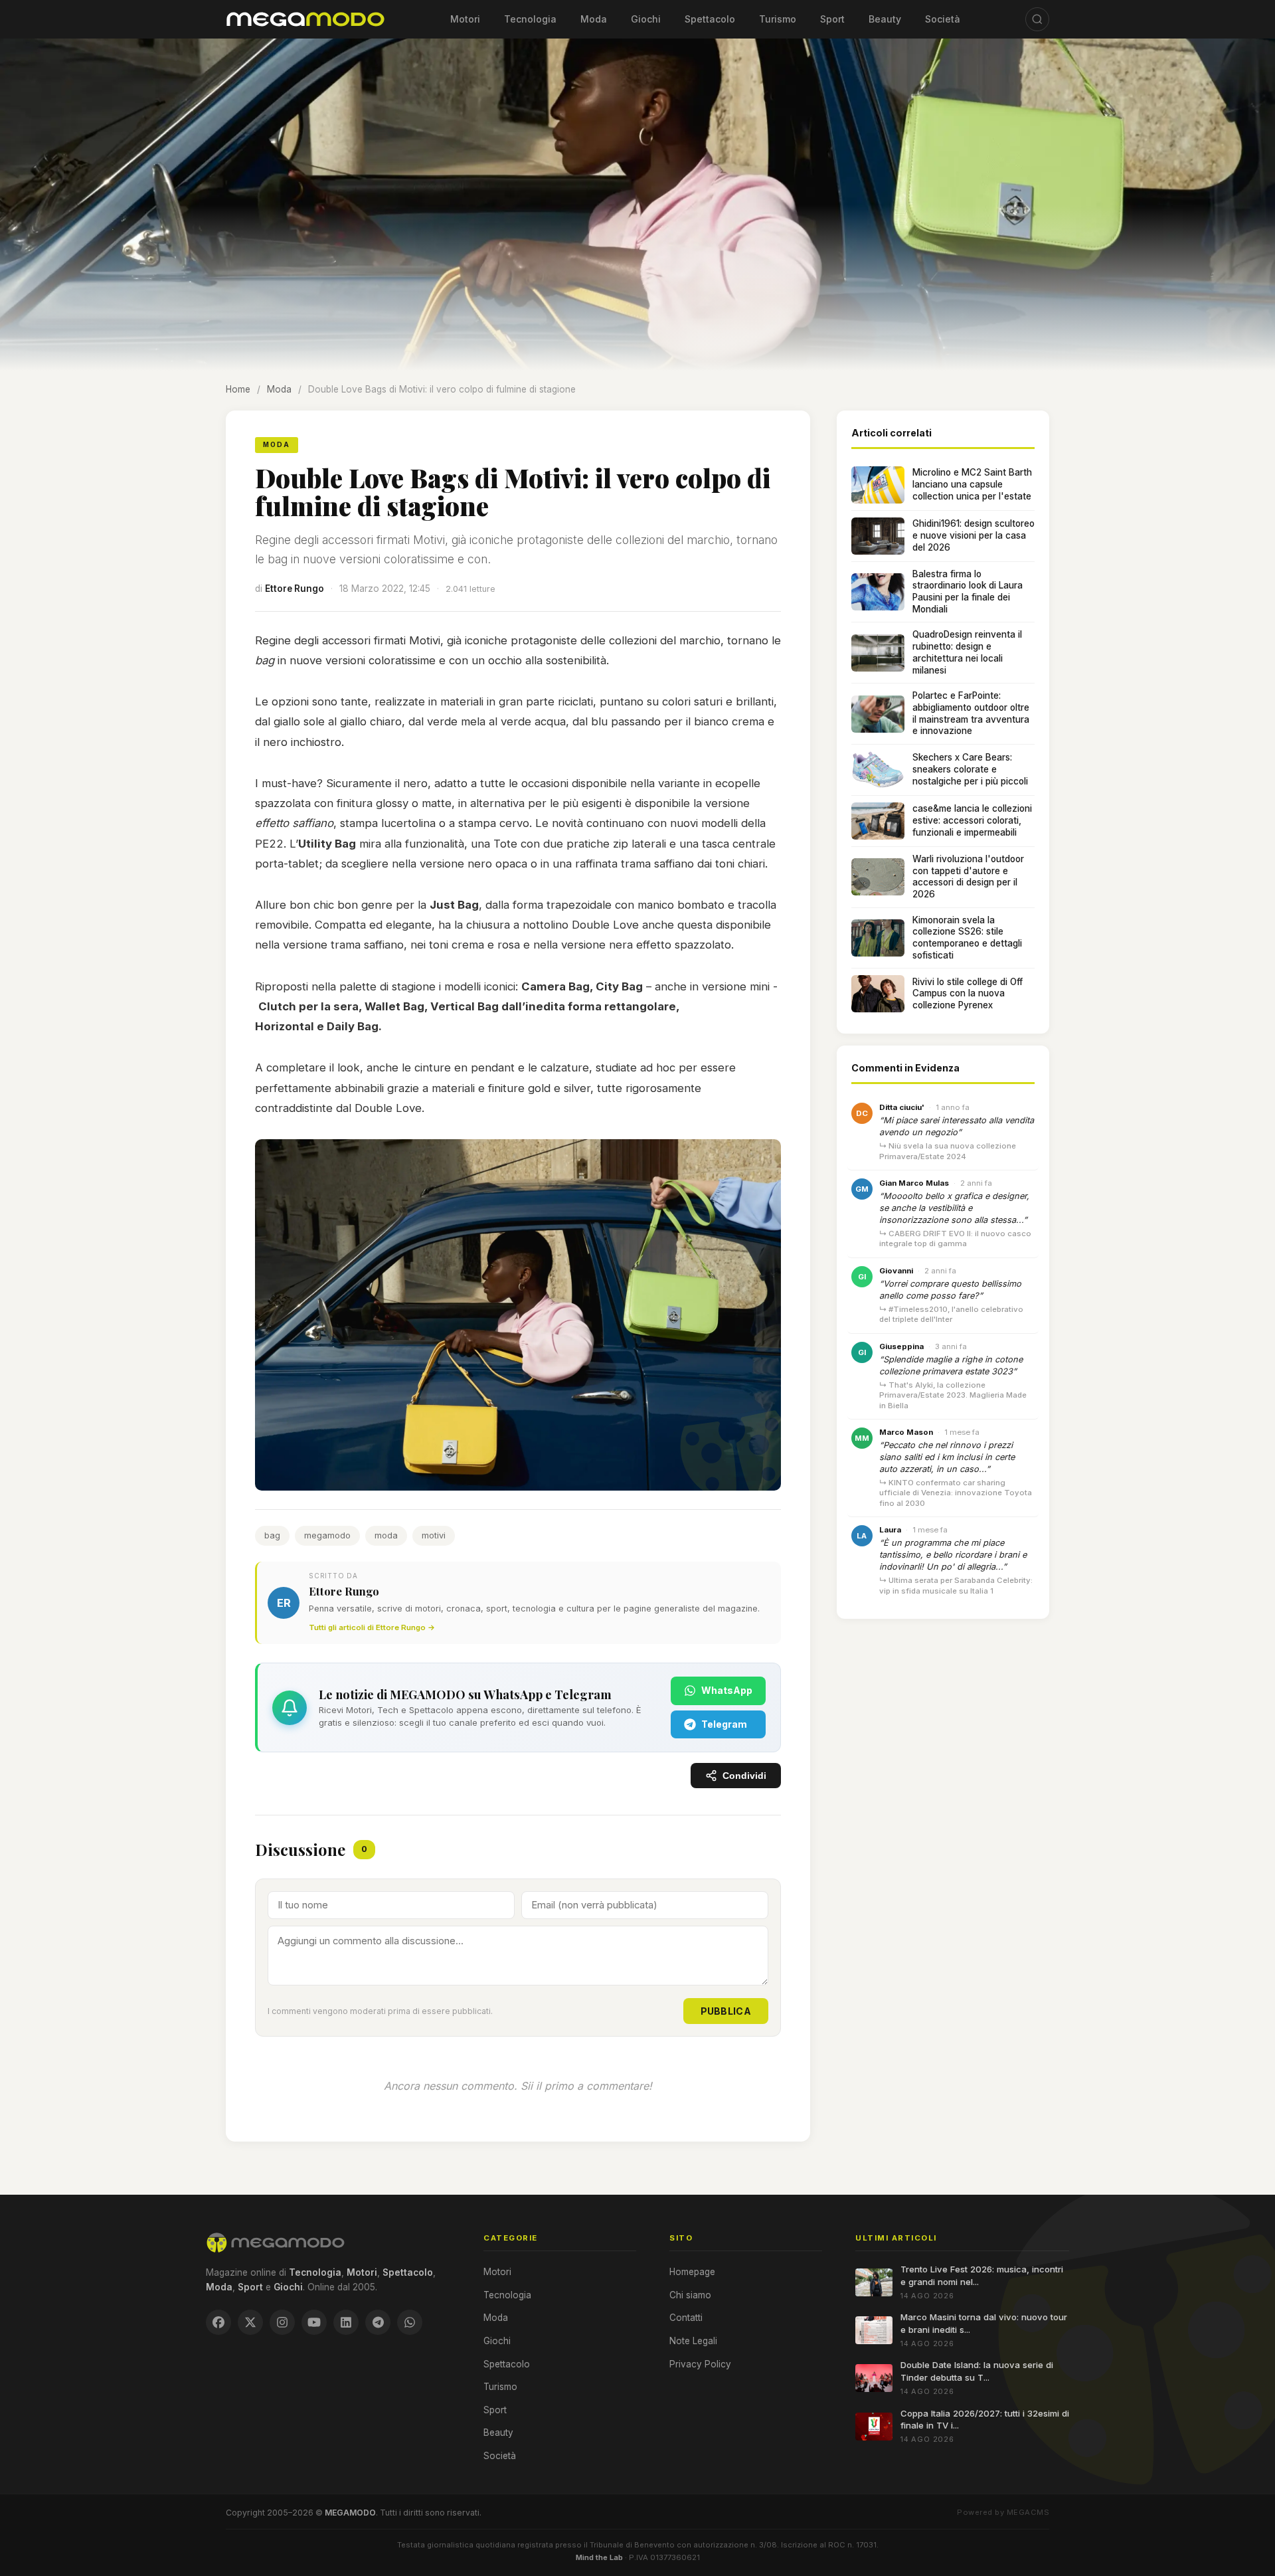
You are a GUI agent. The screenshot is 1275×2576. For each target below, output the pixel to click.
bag (272, 1535)
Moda (594, 19)
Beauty (885, 19)
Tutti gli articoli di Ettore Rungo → (372, 1627)
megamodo (327, 1535)
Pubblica (726, 2011)
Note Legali (693, 2341)
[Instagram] (282, 2322)
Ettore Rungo (295, 589)
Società (943, 19)
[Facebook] (218, 2322)
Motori (465, 19)
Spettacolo (710, 19)
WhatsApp (727, 1690)
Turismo (778, 19)
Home (238, 389)
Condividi (744, 1776)
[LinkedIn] (346, 2322)
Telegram (724, 1724)
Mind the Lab (599, 2557)
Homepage (692, 2272)
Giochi (646, 19)
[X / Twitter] (250, 2322)
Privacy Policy (700, 2364)
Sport (832, 19)
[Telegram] (378, 2322)
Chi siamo (690, 2295)
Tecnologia (530, 19)
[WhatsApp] (410, 2322)
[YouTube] (314, 2322)
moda (386, 1535)
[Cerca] (1037, 19)
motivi (434, 1535)
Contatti (686, 2318)
